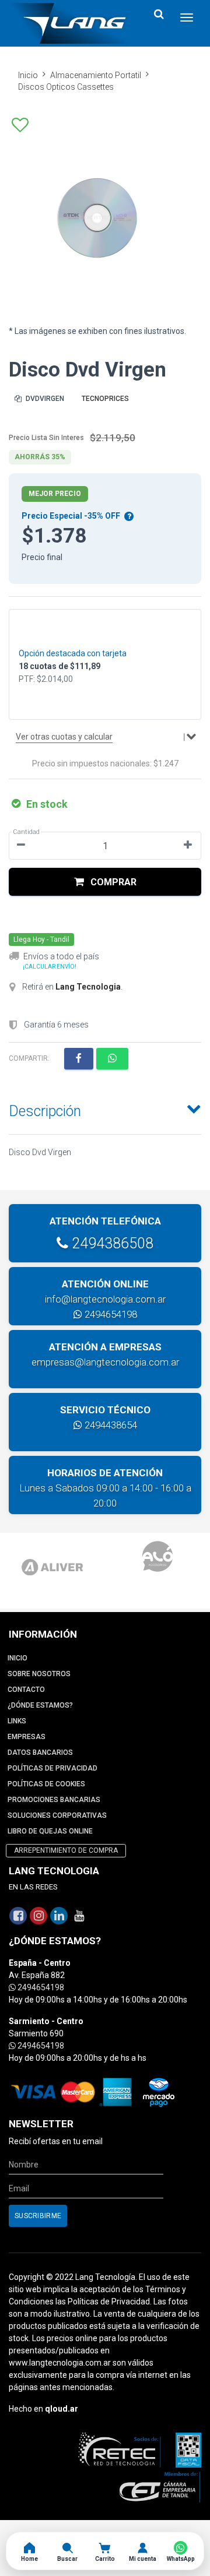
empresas (27, 1737)
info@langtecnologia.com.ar (105, 1299)
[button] (105, 882)
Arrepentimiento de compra (66, 1850)
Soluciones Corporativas (57, 1815)
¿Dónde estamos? (40, 1705)
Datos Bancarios (40, 1752)
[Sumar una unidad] (188, 846)
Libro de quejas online (50, 1831)
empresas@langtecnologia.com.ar (105, 1362)
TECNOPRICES (105, 399)
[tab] (105, 1108)
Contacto (26, 1690)
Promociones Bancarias (54, 1800)
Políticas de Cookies (46, 1784)
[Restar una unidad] (21, 846)
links (17, 1721)
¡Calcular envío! (50, 967)
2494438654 (110, 1425)
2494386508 (111, 1243)
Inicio (28, 75)
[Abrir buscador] (159, 14)
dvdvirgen (44, 399)
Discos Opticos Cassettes (66, 87)
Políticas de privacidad (52, 1768)
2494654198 (110, 1314)
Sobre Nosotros (39, 1674)
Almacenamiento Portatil (96, 75)
